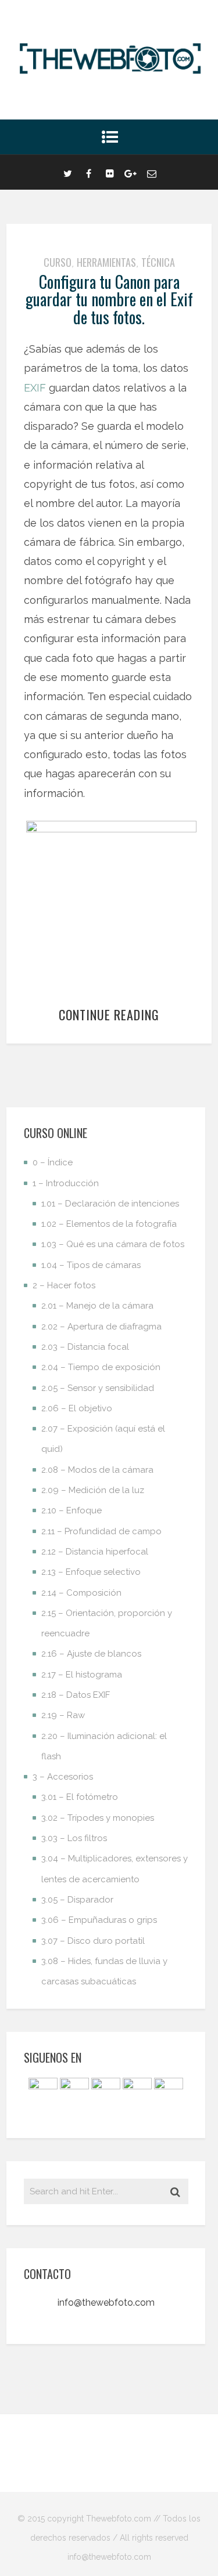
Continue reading (109, 1015)
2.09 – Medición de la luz (93, 1490)
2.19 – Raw (63, 1715)
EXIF (35, 388)
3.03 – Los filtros (74, 1838)
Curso (58, 262)
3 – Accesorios (63, 1777)
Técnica (158, 262)
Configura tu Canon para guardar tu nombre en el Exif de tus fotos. (109, 300)
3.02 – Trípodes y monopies (98, 1818)
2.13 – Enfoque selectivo (91, 1572)
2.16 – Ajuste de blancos (91, 1654)
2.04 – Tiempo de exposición (101, 1367)
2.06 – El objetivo (77, 1408)
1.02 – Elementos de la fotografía (109, 1224)
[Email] (152, 172)
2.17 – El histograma (82, 1675)
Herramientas (106, 262)
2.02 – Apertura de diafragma (101, 1327)
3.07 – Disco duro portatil (93, 1941)
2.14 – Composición (81, 1593)
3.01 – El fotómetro (80, 1797)
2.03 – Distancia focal (85, 1347)
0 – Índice (53, 1162)
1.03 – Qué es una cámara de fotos (113, 1244)
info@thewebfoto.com (106, 2303)
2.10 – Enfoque (72, 1510)
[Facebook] (89, 172)
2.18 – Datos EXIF (76, 1695)
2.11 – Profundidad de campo (101, 1531)
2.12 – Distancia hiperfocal (95, 1552)
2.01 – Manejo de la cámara (97, 1306)
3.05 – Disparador (77, 1900)
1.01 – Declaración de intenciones (110, 1204)
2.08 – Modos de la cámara (97, 1470)
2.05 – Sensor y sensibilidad (98, 1388)
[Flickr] (110, 172)
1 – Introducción (66, 1183)
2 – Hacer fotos (64, 1285)
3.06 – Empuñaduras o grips (99, 1920)
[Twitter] (68, 172)
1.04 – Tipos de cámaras (91, 1265)
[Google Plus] (131, 172)
